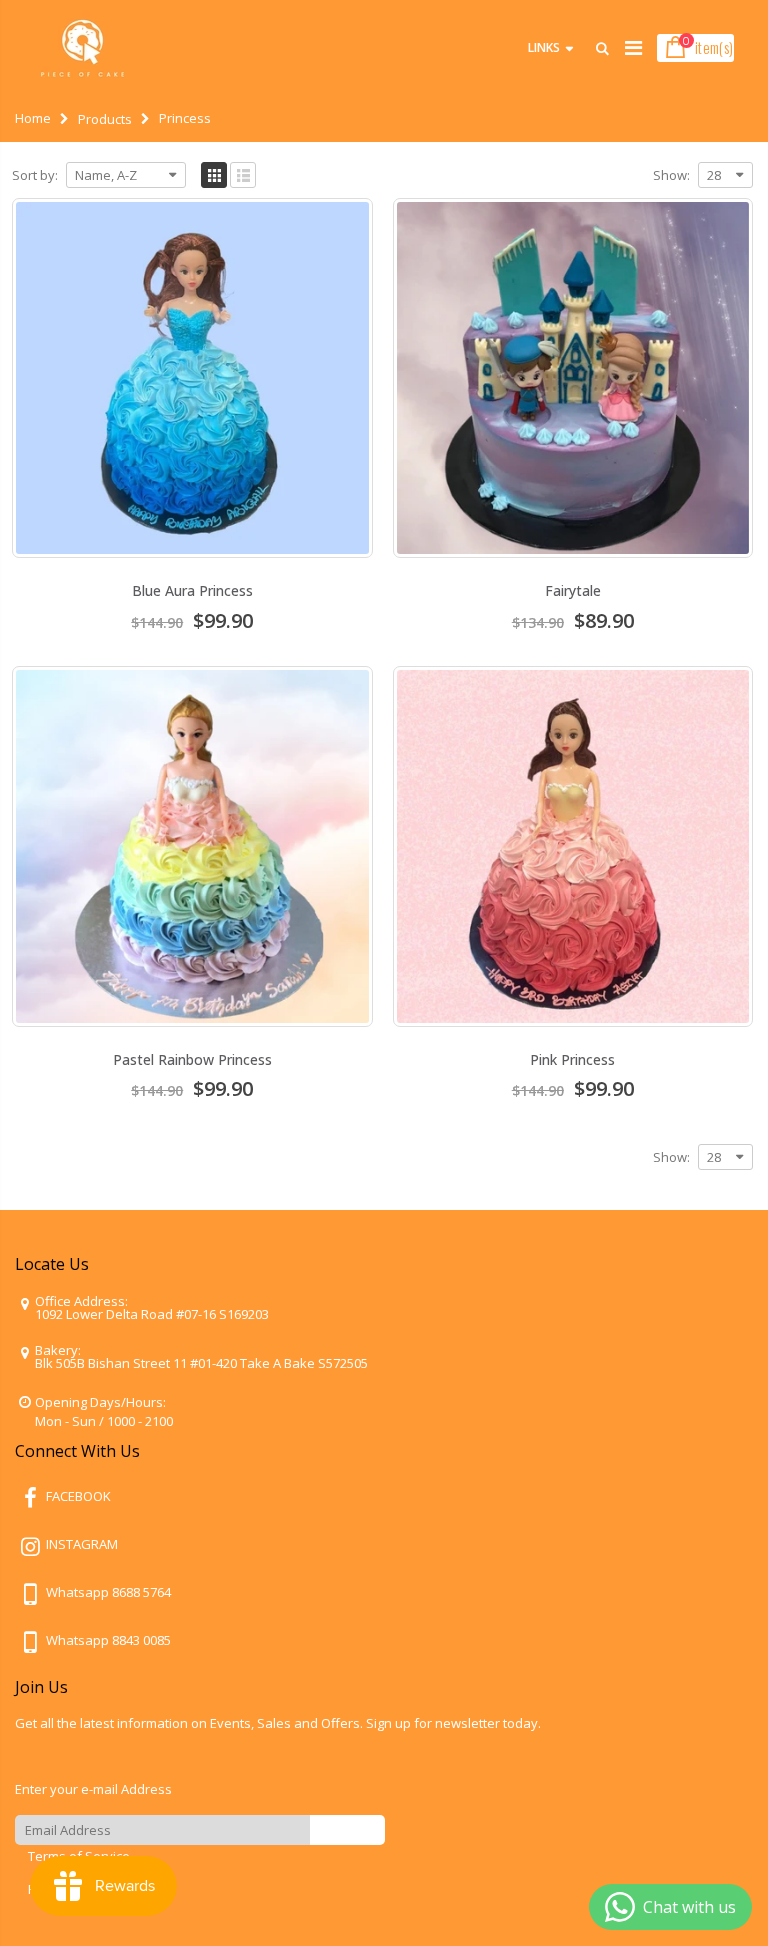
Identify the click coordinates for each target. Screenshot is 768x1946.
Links (544, 47)
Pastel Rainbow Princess (192, 1059)
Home (33, 118)
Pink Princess (572, 1059)
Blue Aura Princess (192, 590)
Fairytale (573, 590)
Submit (347, 1829)
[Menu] (633, 47)
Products (105, 119)
